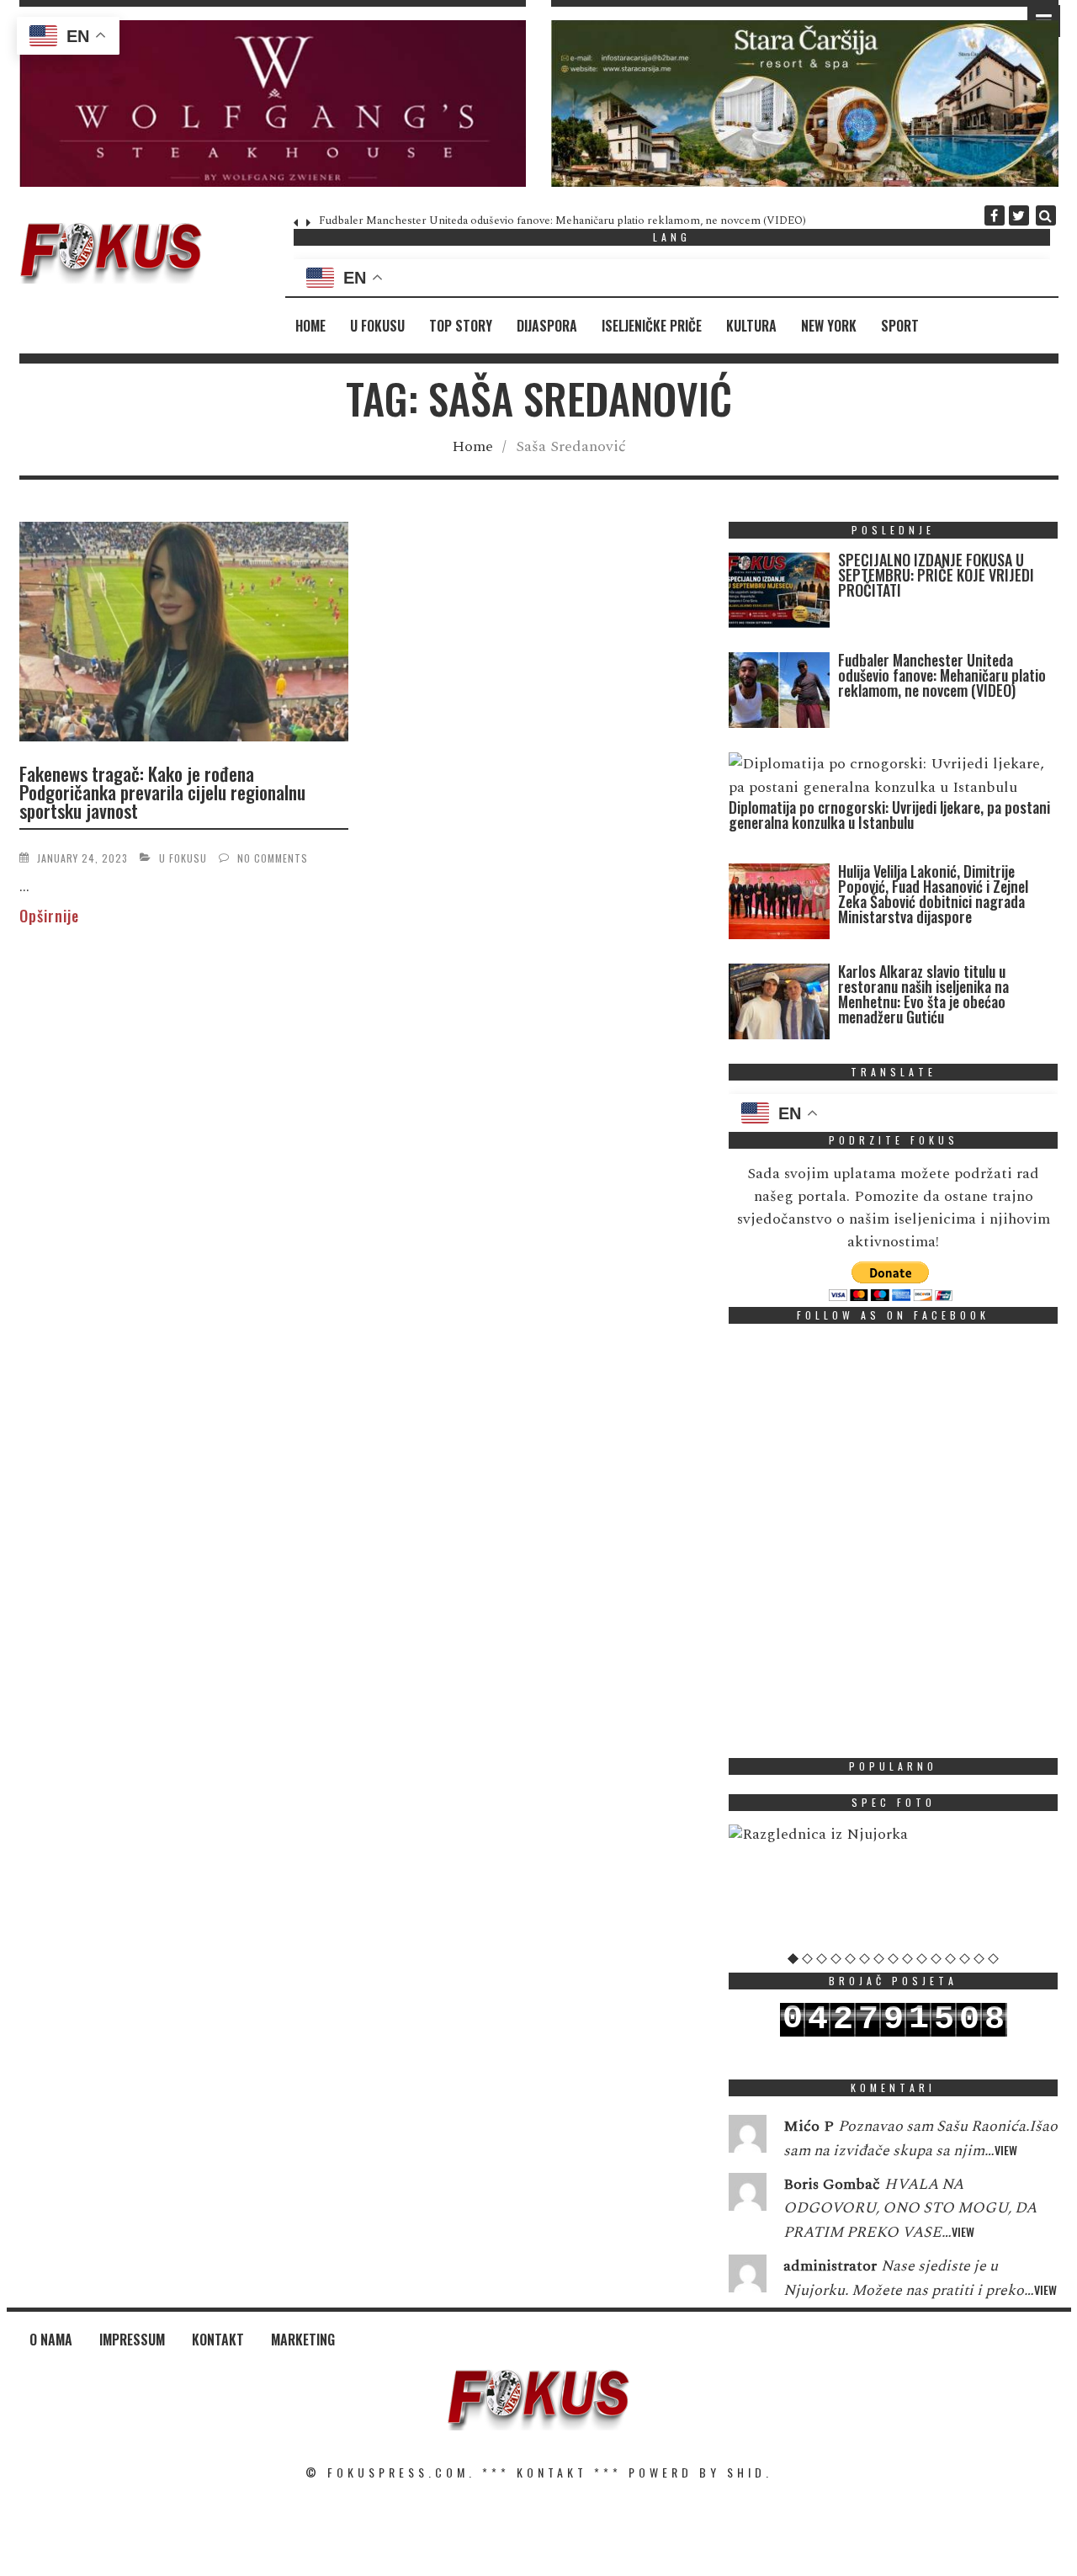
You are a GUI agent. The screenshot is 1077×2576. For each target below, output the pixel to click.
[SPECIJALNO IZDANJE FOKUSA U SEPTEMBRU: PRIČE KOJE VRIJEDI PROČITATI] (779, 594)
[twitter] (1019, 215)
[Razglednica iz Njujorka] (894, 1835)
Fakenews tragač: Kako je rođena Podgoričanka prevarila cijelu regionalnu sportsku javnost (162, 792)
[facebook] (995, 215)
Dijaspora (547, 326)
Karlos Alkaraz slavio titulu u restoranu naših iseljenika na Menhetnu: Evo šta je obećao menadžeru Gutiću (923, 994)
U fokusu (377, 326)
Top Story (461, 326)
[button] (273, 104)
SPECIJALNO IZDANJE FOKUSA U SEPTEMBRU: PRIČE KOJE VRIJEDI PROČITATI (936, 575)
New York (829, 326)
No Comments (273, 858)
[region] (273, 104)
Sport (900, 326)
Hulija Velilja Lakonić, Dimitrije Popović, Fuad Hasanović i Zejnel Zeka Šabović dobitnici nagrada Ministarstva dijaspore (933, 894)
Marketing (303, 2340)
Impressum (132, 2340)
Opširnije (49, 916)
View (1006, 2150)
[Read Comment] (748, 2138)
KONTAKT (552, 2472)
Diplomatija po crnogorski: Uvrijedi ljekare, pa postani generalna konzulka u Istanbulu (889, 815)
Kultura (751, 326)
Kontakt (218, 2340)
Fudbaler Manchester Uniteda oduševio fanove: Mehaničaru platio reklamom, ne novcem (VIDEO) (562, 220)
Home (310, 326)
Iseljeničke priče (652, 326)
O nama (51, 2340)
